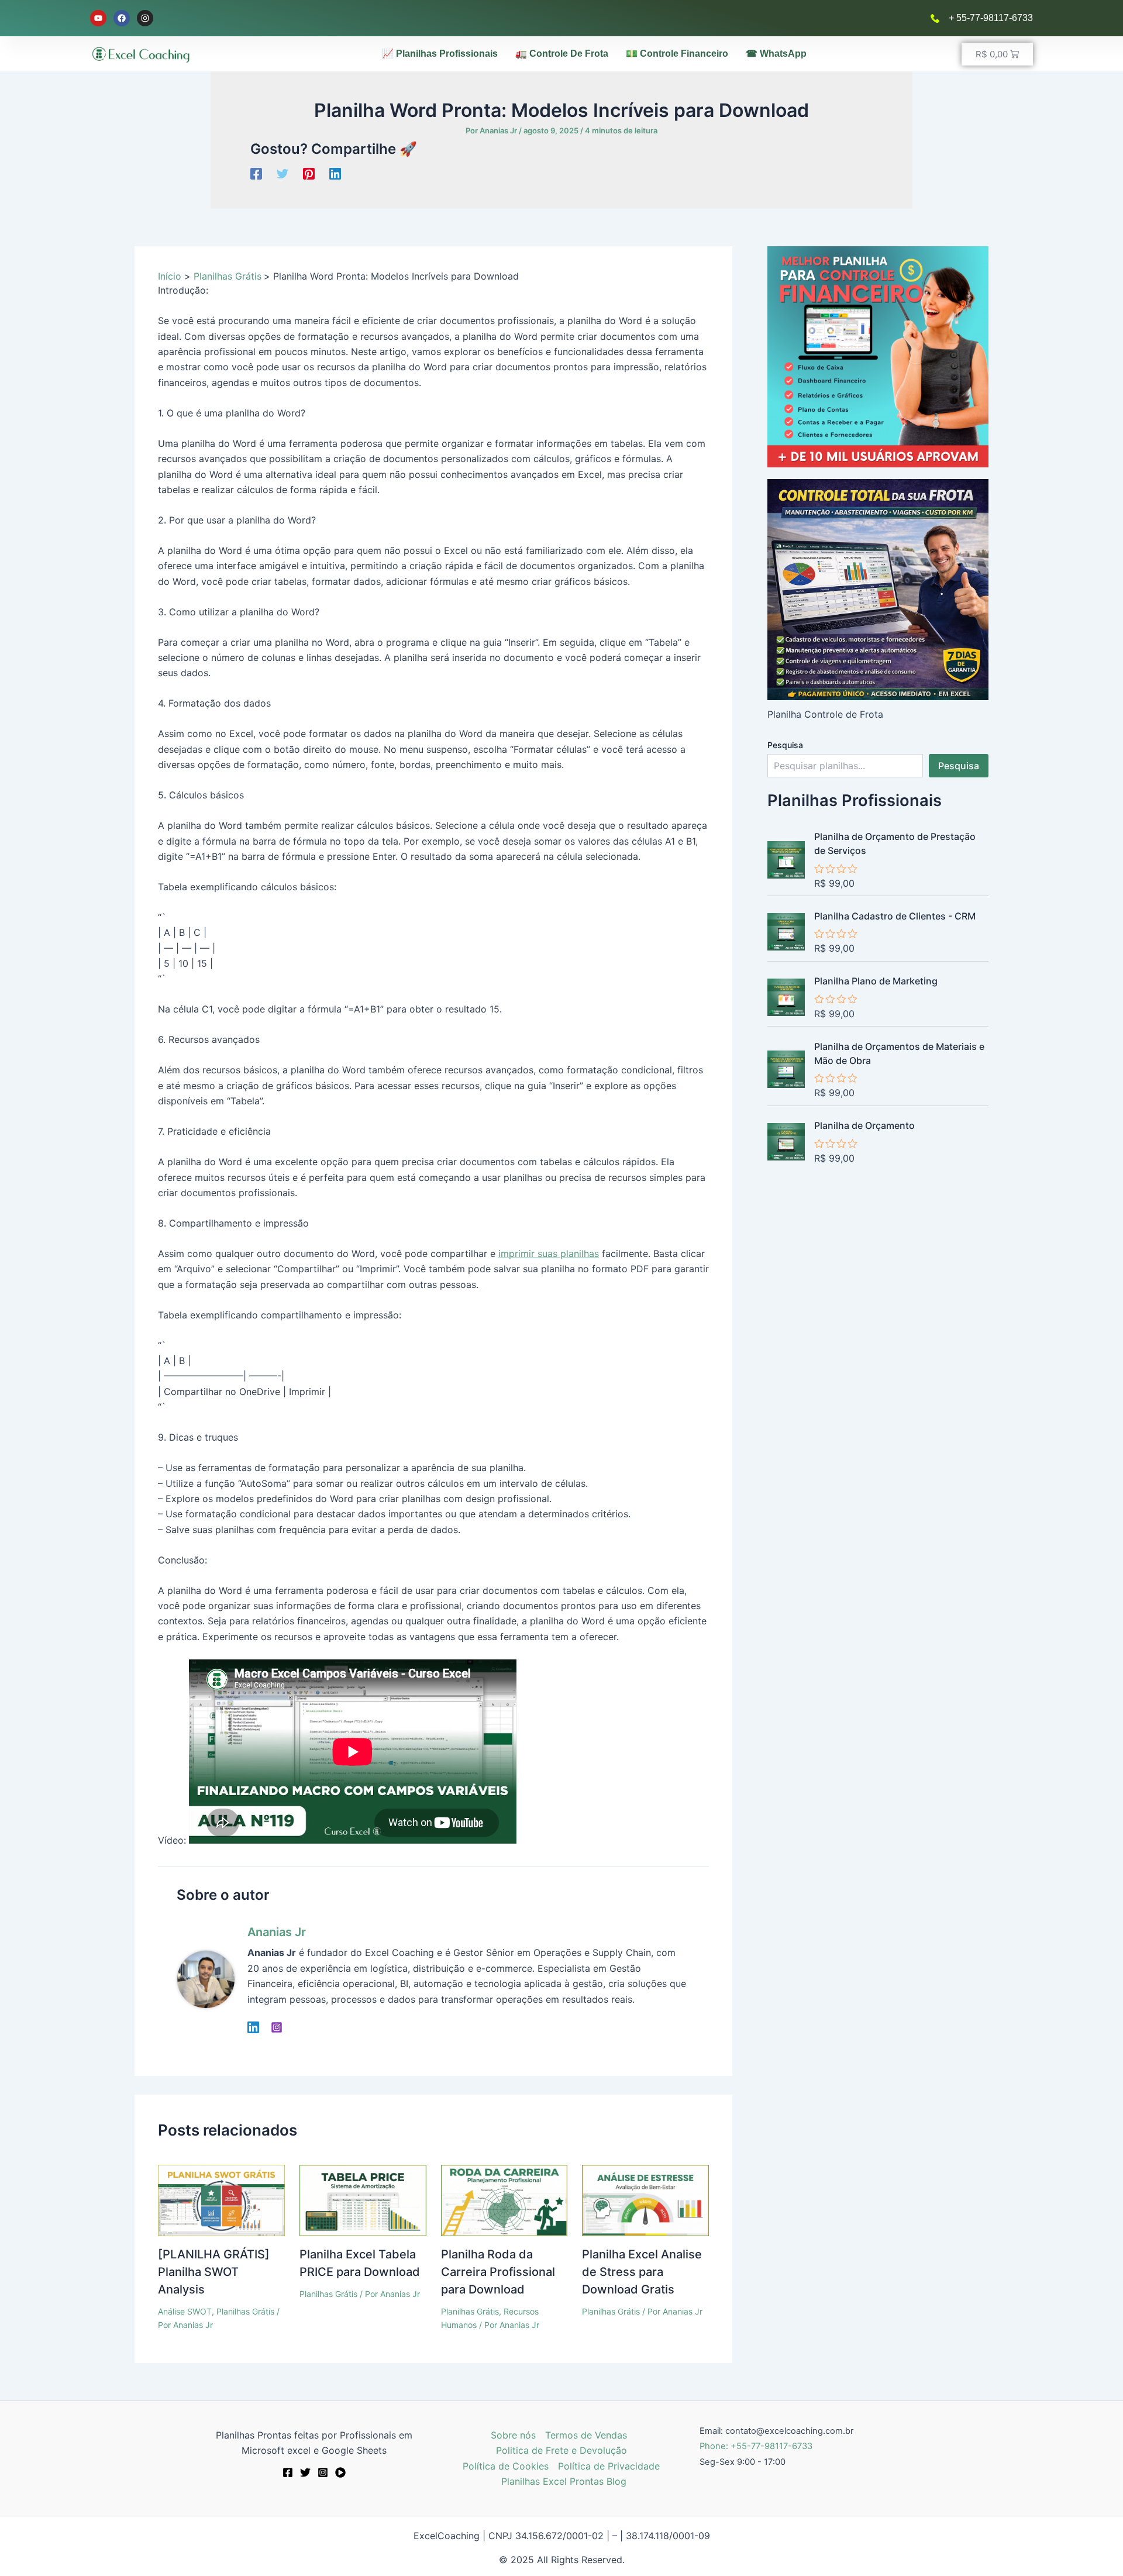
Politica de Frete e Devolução (561, 2450)
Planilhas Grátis (245, 2311)
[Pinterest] (309, 173)
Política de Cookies (506, 2466)
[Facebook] (256, 173)
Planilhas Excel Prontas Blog (564, 2481)
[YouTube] (340, 2472)
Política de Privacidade (609, 2466)
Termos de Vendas (586, 2435)
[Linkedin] (335, 173)
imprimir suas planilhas (549, 1253)
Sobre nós (513, 2435)
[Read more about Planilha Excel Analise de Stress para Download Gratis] (645, 2200)
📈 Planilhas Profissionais (440, 54)
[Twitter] (283, 173)
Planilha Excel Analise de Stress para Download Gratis (642, 2272)
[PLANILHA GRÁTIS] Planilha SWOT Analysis (214, 2272)
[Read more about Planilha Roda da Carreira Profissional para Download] (504, 2200)
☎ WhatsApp (776, 54)
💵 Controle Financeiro (677, 54)
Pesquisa (785, 745)
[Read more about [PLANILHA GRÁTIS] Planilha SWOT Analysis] (221, 2200)
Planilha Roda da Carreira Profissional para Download (498, 2272)
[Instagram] (277, 2027)
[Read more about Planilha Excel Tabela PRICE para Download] (363, 2200)
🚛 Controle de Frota (562, 54)
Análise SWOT (185, 2311)
